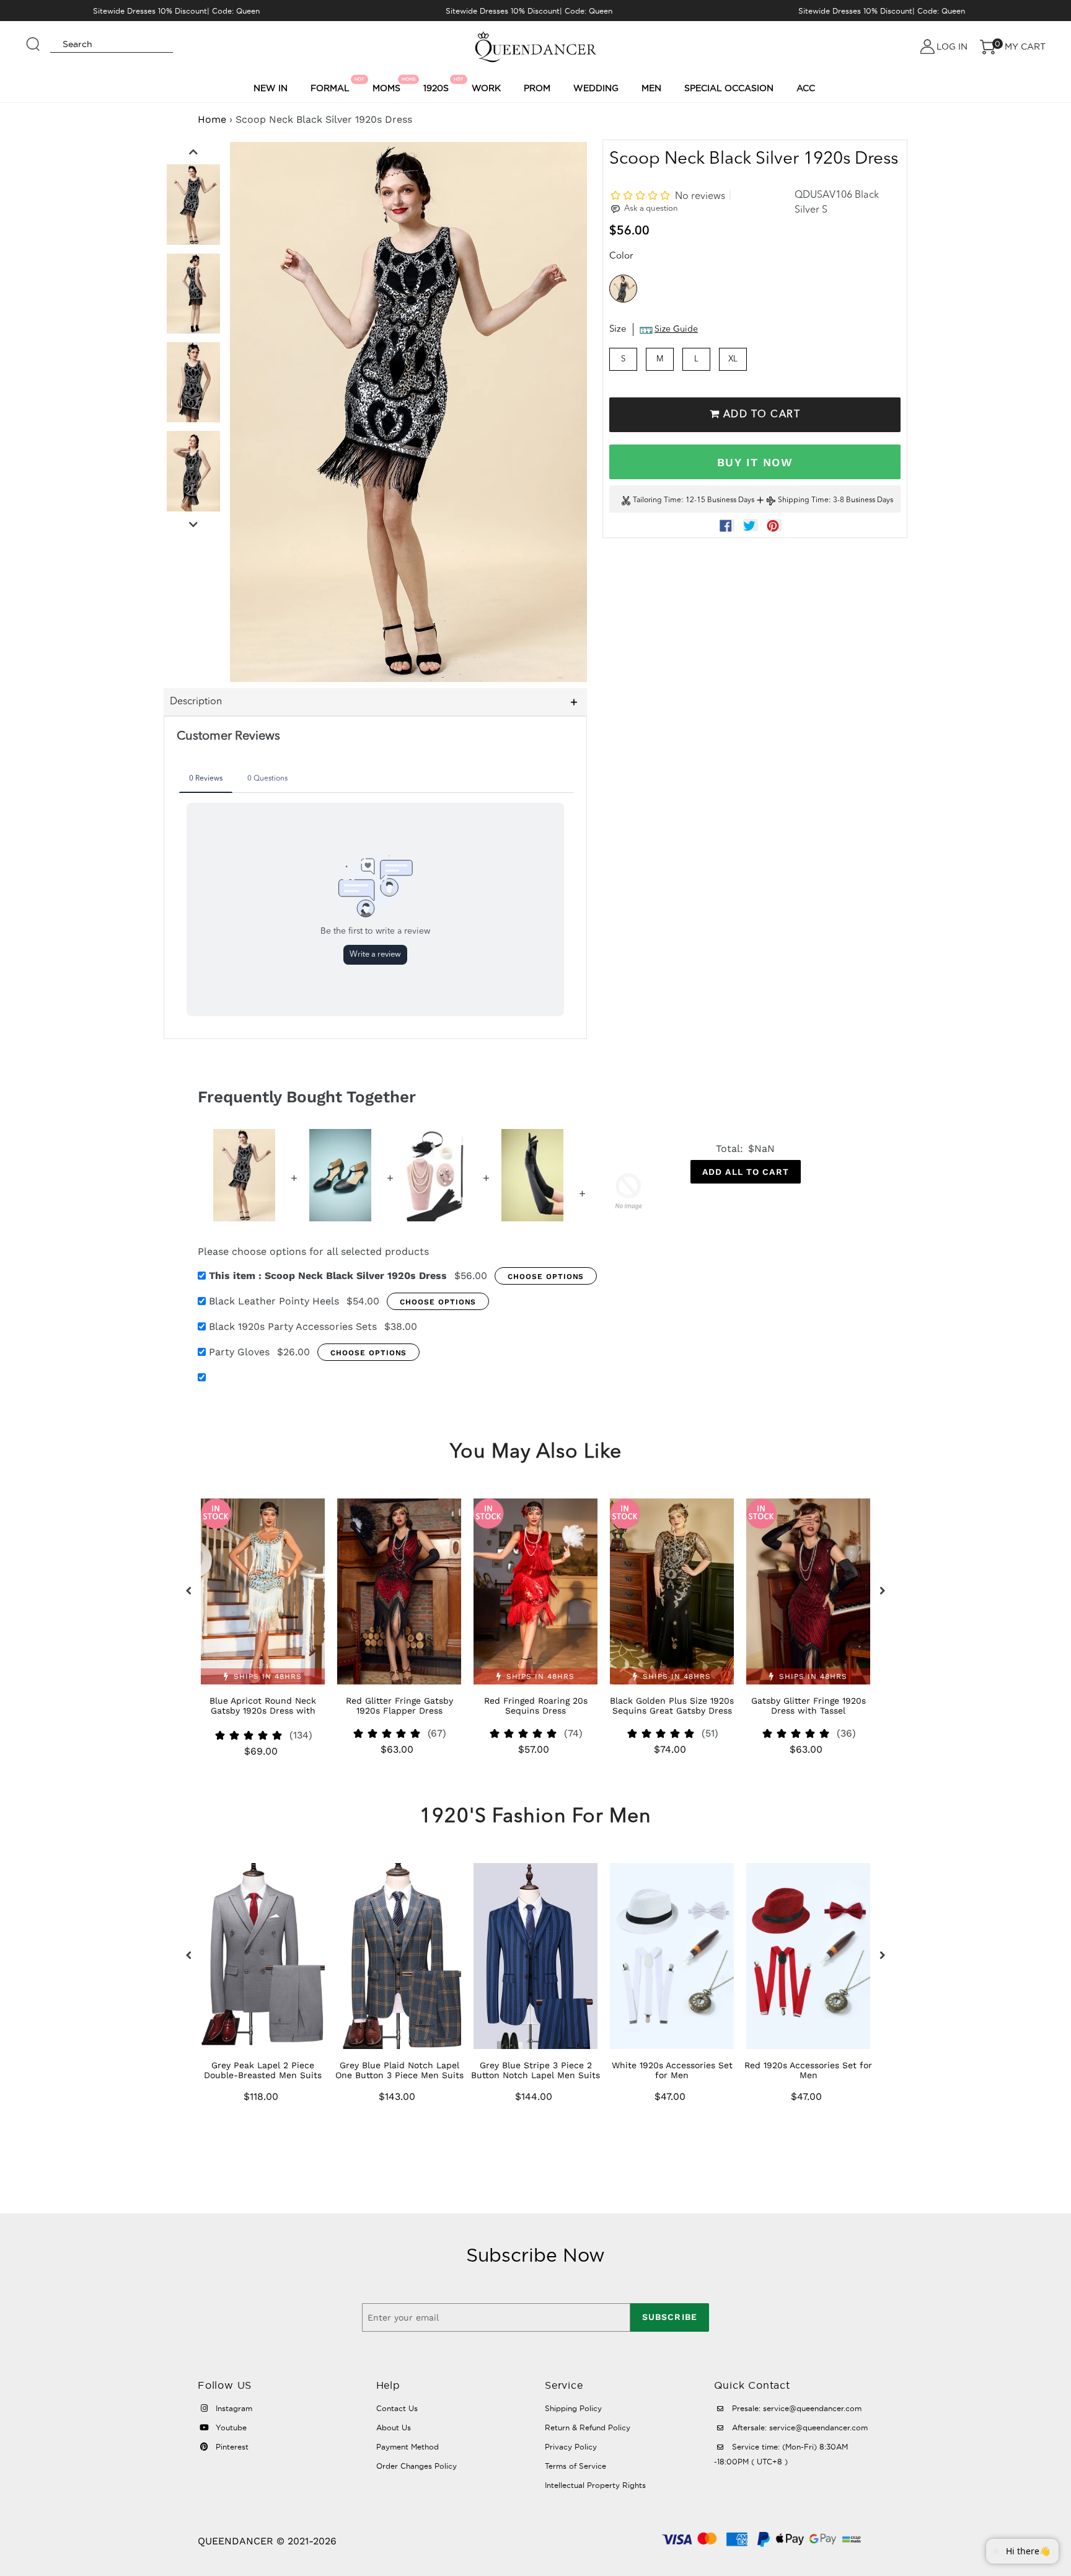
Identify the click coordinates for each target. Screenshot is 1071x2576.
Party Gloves (239, 1352)
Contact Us (397, 2408)
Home (212, 119)
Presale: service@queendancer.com (796, 2408)
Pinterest (231, 2447)
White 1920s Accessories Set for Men (672, 2070)
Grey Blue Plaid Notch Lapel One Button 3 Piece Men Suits (399, 2070)
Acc (806, 88)
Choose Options (546, 1277)
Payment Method (408, 2447)
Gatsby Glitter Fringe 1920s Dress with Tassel (809, 1706)
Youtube (230, 2428)
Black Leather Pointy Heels (274, 1301)
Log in (952, 46)
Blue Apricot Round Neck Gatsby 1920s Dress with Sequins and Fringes (263, 1711)
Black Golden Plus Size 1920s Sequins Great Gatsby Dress (672, 1706)
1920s (438, 85)
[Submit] (33, 38)
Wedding (596, 88)
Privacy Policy (571, 2447)
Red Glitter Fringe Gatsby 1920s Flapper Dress (399, 1706)
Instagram (233, 2408)
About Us (394, 2428)
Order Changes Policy (416, 2466)
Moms (388, 85)
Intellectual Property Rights (595, 2485)
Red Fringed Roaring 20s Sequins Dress (536, 1706)
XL (733, 359)
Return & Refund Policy (588, 2428)
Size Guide (676, 330)
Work (486, 88)
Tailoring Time (657, 501)
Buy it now (755, 462)
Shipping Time (803, 501)
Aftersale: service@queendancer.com (799, 2428)
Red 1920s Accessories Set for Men (808, 2070)
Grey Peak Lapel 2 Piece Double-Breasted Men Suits (263, 2070)
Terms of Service (575, 2466)
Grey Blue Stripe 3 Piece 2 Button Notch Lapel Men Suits (535, 2070)
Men (651, 88)
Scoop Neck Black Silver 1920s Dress (328, 1276)
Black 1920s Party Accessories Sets (293, 1326)
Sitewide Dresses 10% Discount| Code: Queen (176, 11)
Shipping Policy (573, 2408)
